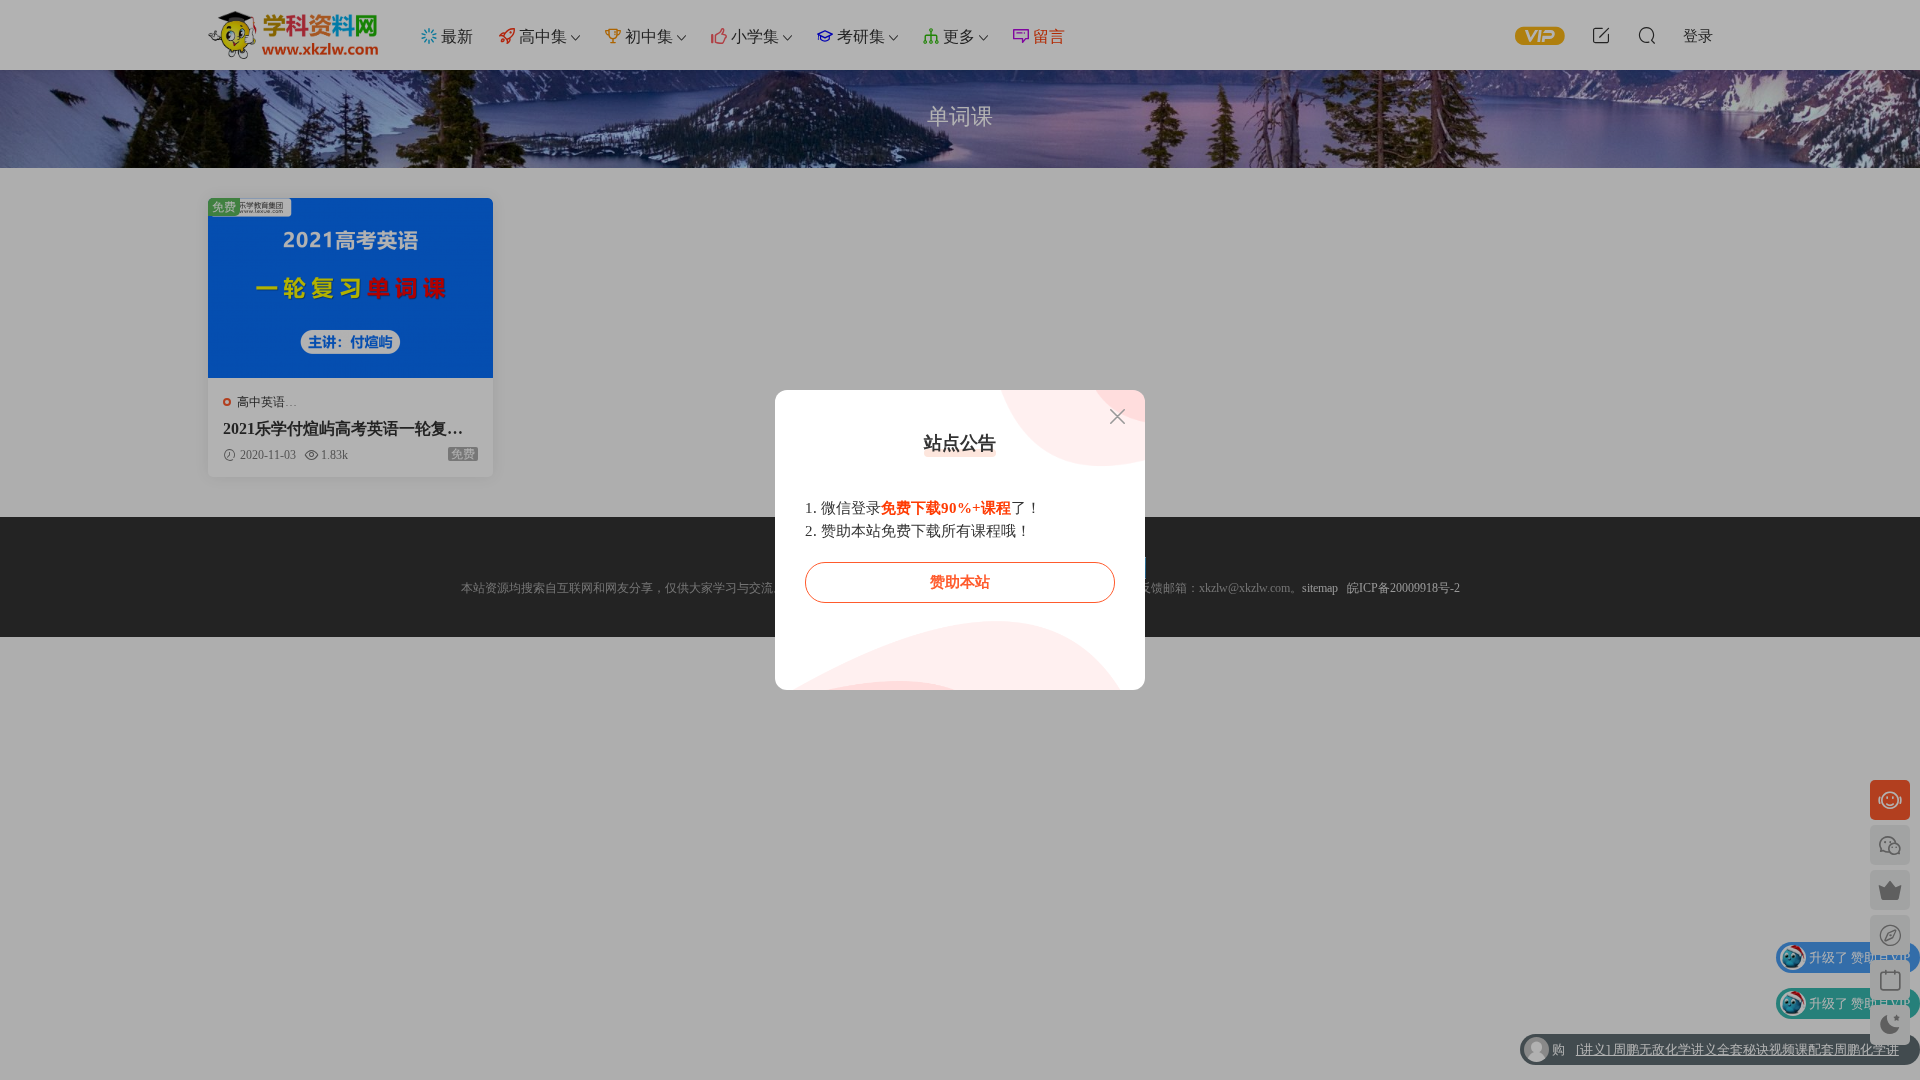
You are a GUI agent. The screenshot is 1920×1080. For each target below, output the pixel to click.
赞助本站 (960, 582)
